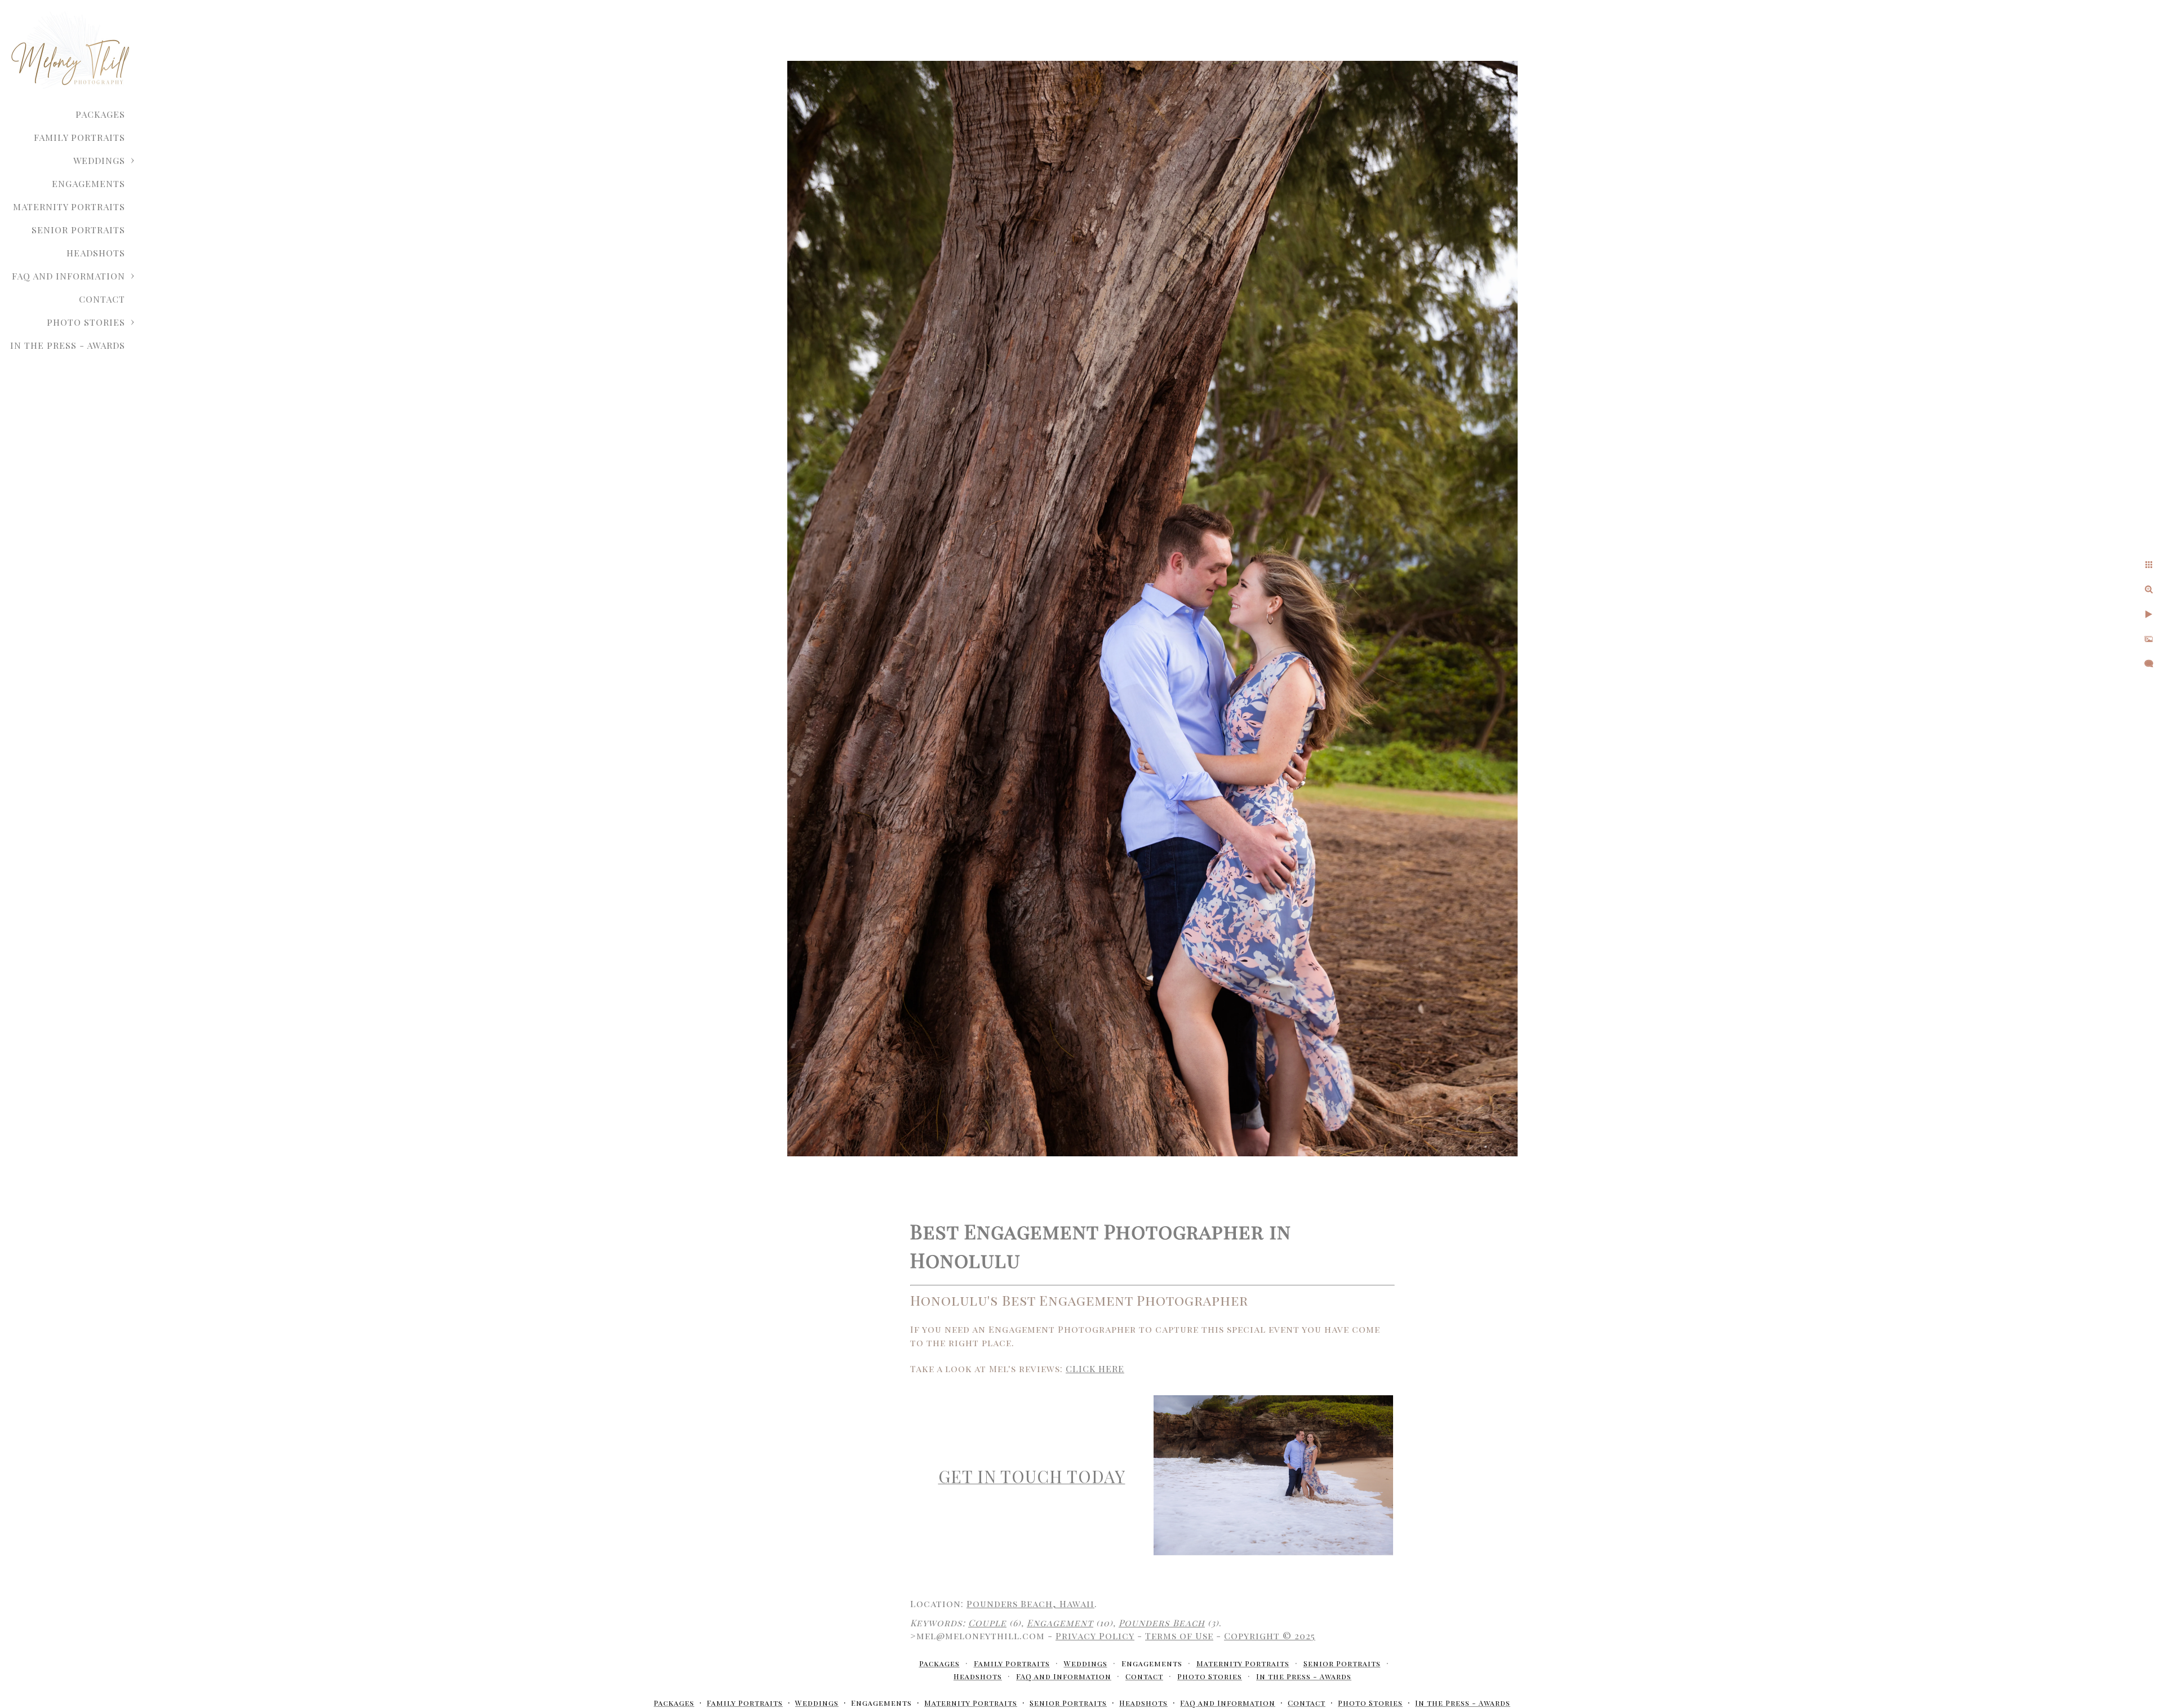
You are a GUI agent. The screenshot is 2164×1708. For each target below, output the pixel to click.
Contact (102, 299)
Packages (100, 114)
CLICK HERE (1095, 1368)
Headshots (96, 253)
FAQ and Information (68, 276)
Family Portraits (79, 137)
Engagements (88, 183)
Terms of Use (1179, 1636)
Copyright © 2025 (1270, 1636)
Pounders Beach (1162, 1623)
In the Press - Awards (68, 345)
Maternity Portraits (69, 207)
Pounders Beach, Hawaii (1030, 1603)
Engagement (1060, 1623)
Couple (987, 1623)
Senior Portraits (78, 230)
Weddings (99, 160)
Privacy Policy (1095, 1636)
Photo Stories (86, 322)
